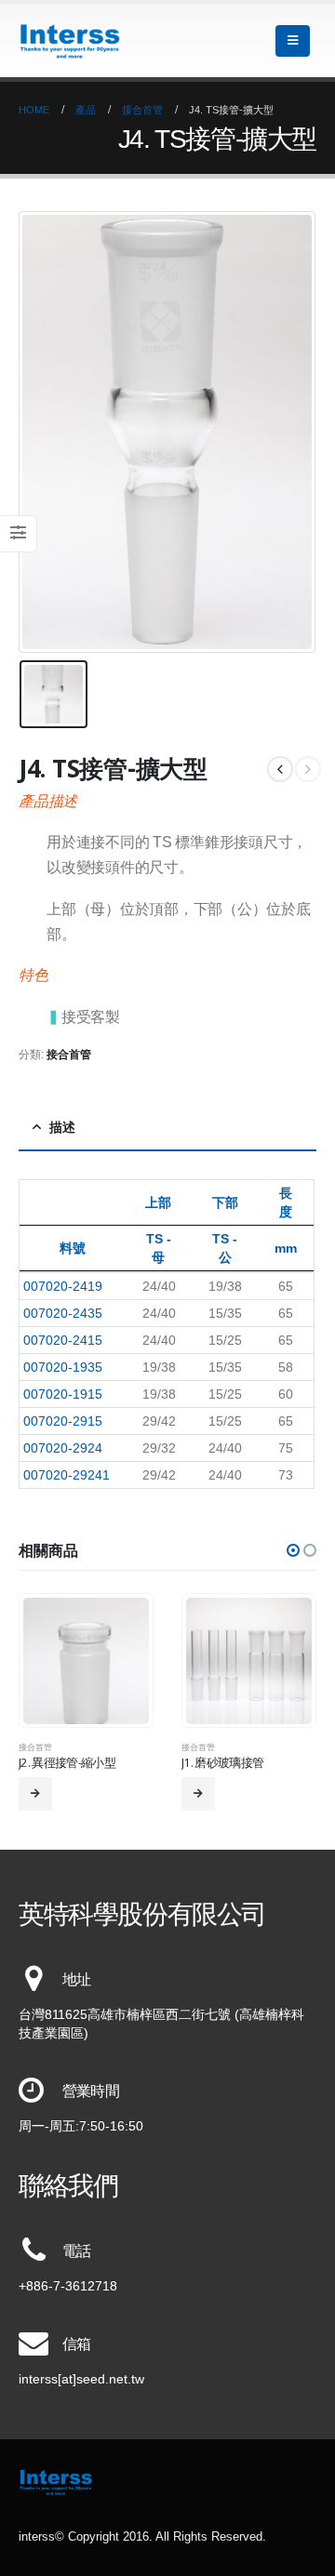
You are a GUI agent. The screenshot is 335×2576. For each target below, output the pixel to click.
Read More (35, 1794)
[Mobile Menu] (293, 41)
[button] (293, 1550)
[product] (87, 1661)
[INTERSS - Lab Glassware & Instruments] (70, 41)
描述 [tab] (62, 1127)
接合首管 (69, 1055)
